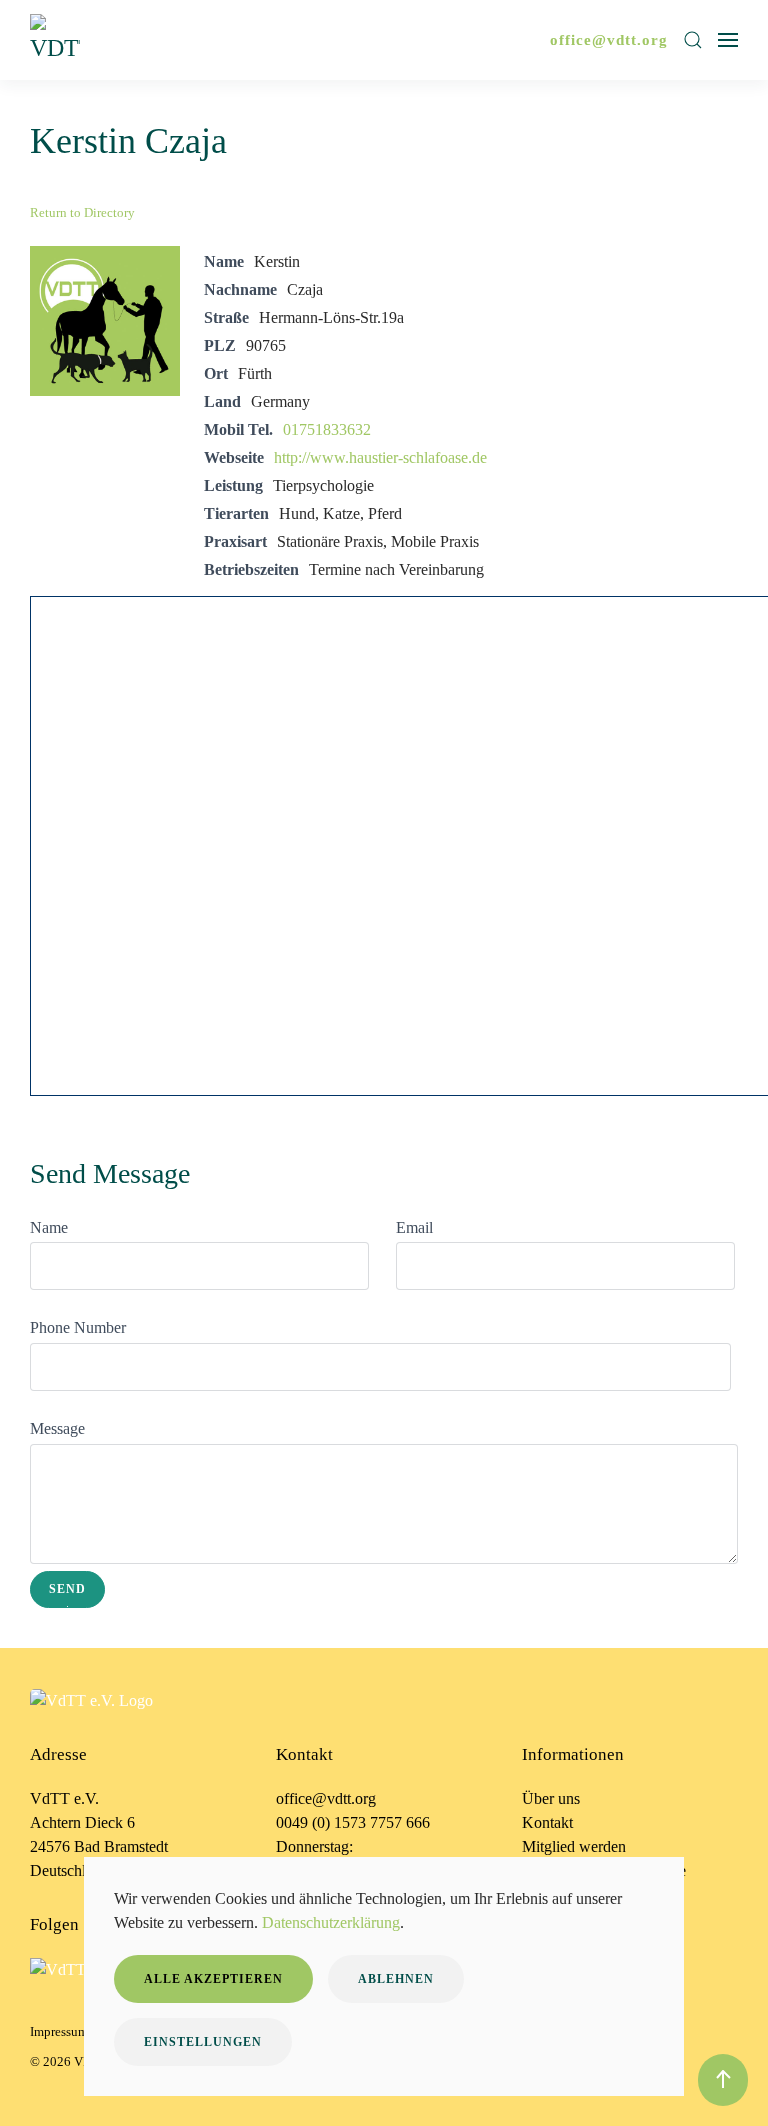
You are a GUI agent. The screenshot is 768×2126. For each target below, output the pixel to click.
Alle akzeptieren (213, 1979)
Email (414, 1227)
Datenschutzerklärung (331, 1922)
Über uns (551, 1798)
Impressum (59, 2031)
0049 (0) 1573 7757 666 (353, 1822)
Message (57, 1428)
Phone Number (78, 1327)
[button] (693, 40)
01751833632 (327, 429)
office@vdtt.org (609, 40)
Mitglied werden (574, 1846)
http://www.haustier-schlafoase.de (380, 457)
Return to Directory (82, 212)
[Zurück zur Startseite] (58, 40)
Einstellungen (203, 2042)
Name (49, 1227)
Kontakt (547, 1822)
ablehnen (396, 1979)
